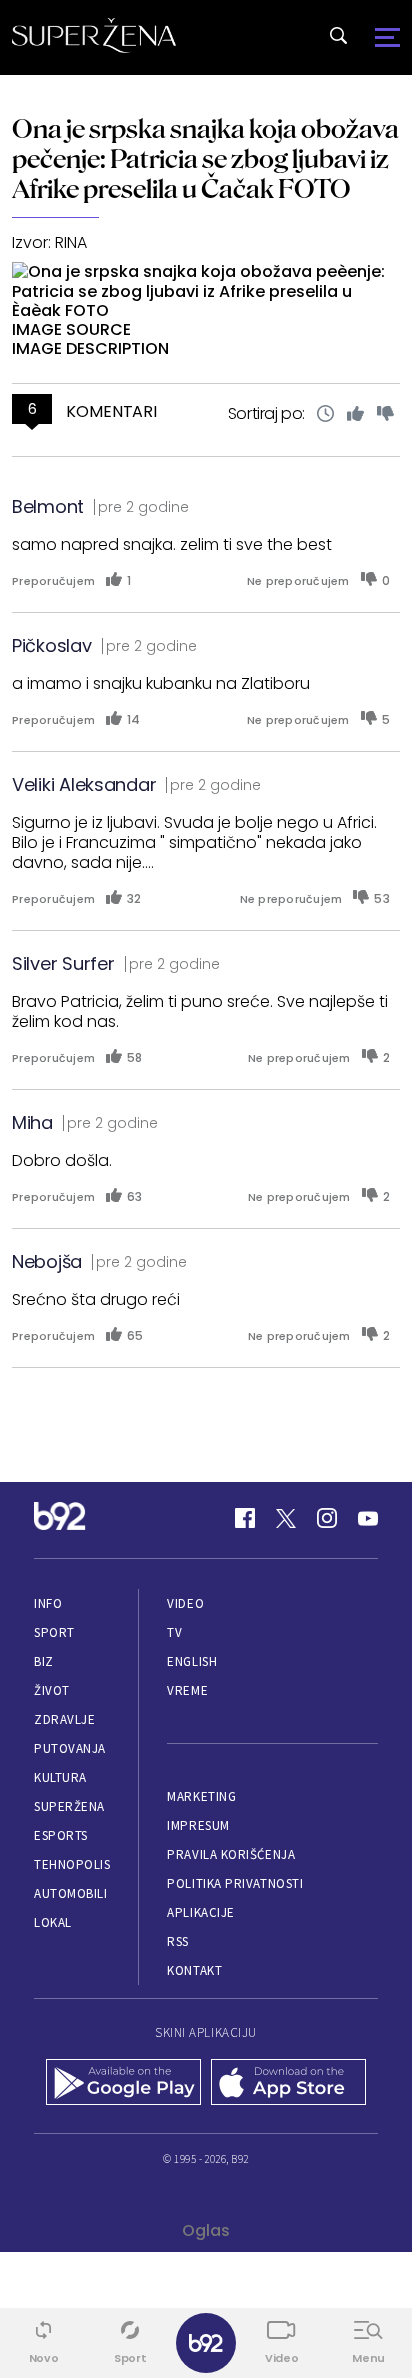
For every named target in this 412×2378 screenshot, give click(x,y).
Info (48, 1603)
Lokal (53, 1922)
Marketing (201, 1796)
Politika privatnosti (235, 1883)
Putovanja (70, 1748)
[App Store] (288, 2084)
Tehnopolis (72, 1864)
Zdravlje (64, 1719)
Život (52, 1690)
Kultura (60, 1777)
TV (174, 1632)
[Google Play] (123, 2084)
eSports (61, 1835)
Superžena (69, 1806)
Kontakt (194, 1970)
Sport (54, 1632)
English (192, 1661)
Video (185, 1603)
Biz (44, 1661)
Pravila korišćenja (231, 1854)
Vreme (187, 1690)
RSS (178, 1941)
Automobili (70, 1893)
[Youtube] (368, 1518)
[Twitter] (286, 1518)
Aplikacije (200, 1912)
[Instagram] (327, 1518)
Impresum (198, 1825)
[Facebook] (245, 1518)
